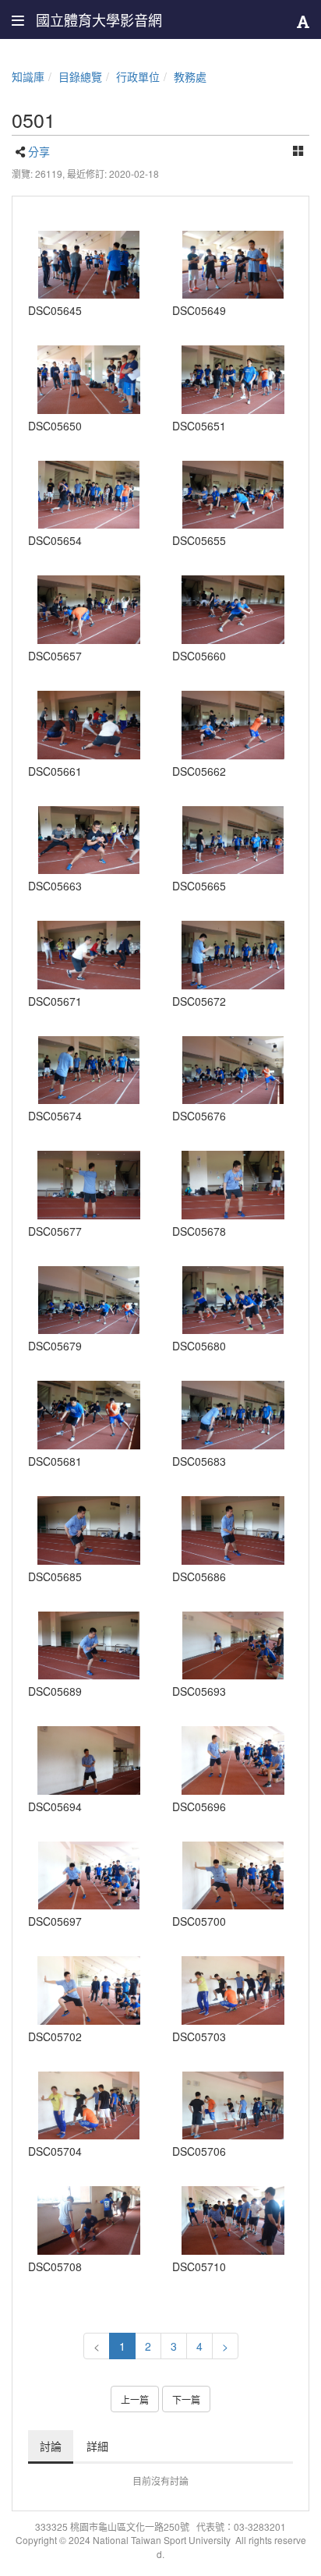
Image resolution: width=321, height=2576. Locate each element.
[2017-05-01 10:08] (233, 1185)
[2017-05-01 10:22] (88, 2220)
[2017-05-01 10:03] (88, 1070)
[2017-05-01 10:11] (233, 1415)
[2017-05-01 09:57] (233, 610)
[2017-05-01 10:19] (233, 1990)
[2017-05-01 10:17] (233, 1876)
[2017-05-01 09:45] (88, 265)
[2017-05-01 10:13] (88, 1646)
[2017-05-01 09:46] (233, 265)
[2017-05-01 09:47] (88, 380)
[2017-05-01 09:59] (88, 955)
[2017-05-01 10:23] (233, 2220)
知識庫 (28, 76)
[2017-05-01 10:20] (233, 2106)
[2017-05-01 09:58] (233, 840)
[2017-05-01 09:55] (233, 495)
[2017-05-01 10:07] (88, 1185)
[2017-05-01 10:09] (88, 1300)
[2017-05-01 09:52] (233, 380)
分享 (39, 151)
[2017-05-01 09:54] (88, 495)
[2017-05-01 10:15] (233, 1646)
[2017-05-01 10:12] (88, 1530)
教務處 (190, 76)
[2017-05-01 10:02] (233, 955)
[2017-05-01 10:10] (233, 1300)
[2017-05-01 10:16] (233, 1760)
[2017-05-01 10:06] (233, 1070)
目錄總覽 (80, 76)
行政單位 (138, 76)
